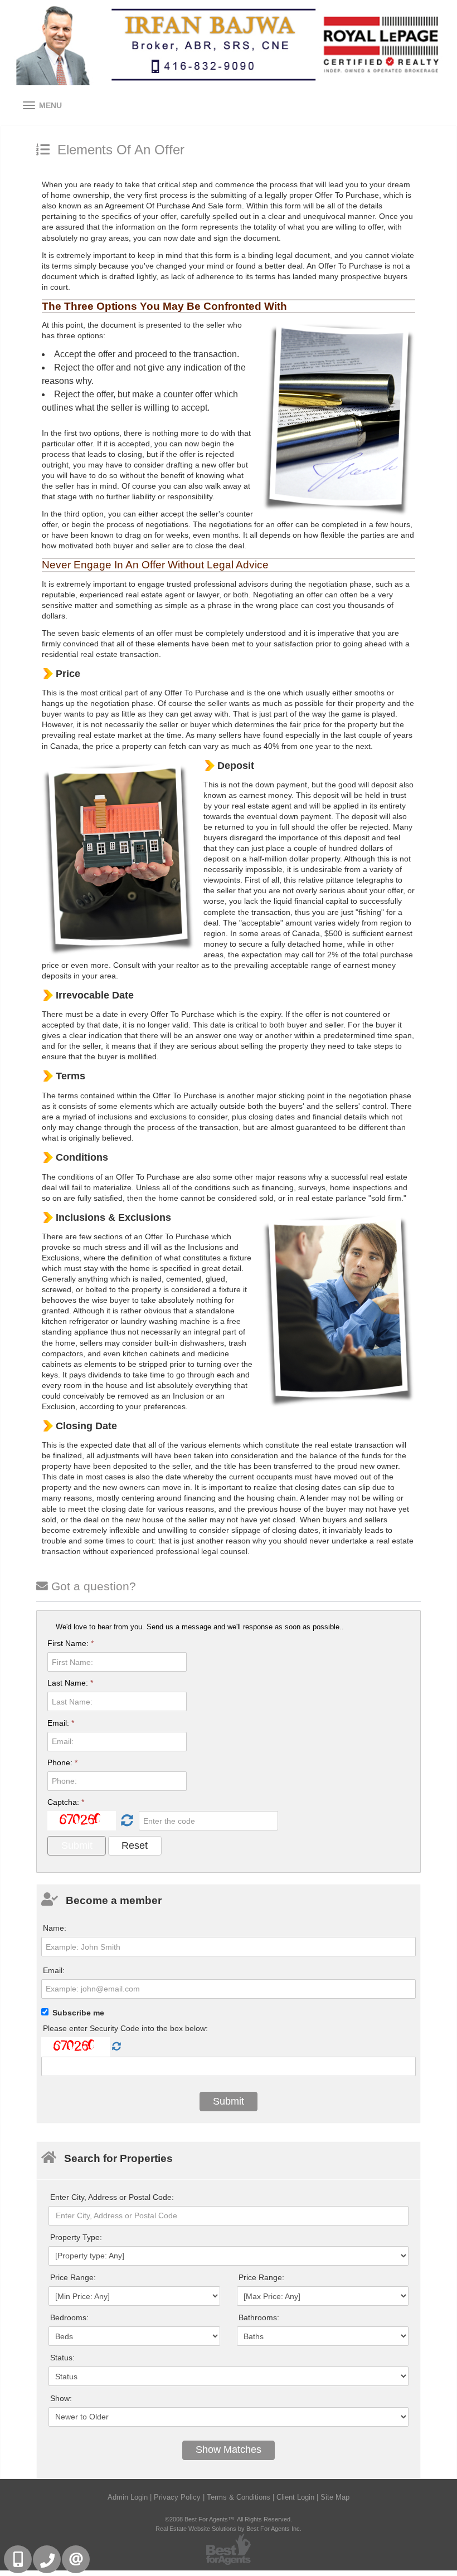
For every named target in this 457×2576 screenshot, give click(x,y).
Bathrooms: (259, 2317)
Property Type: (76, 2237)
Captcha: (66, 1802)
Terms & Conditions (239, 2497)
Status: (62, 2358)
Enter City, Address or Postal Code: (112, 2197)
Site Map (335, 2497)
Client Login (295, 2497)
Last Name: (70, 1683)
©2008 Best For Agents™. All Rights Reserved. (229, 2519)
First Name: (71, 1643)
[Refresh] (126, 1821)
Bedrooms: (69, 2317)
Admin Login (128, 2497)
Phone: (62, 1762)
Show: (61, 2398)
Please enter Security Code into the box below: (125, 2028)
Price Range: (73, 2277)
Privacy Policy (177, 2497)
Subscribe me (78, 2013)
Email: (61, 1723)
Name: (55, 1928)
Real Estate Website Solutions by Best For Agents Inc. (229, 2529)
